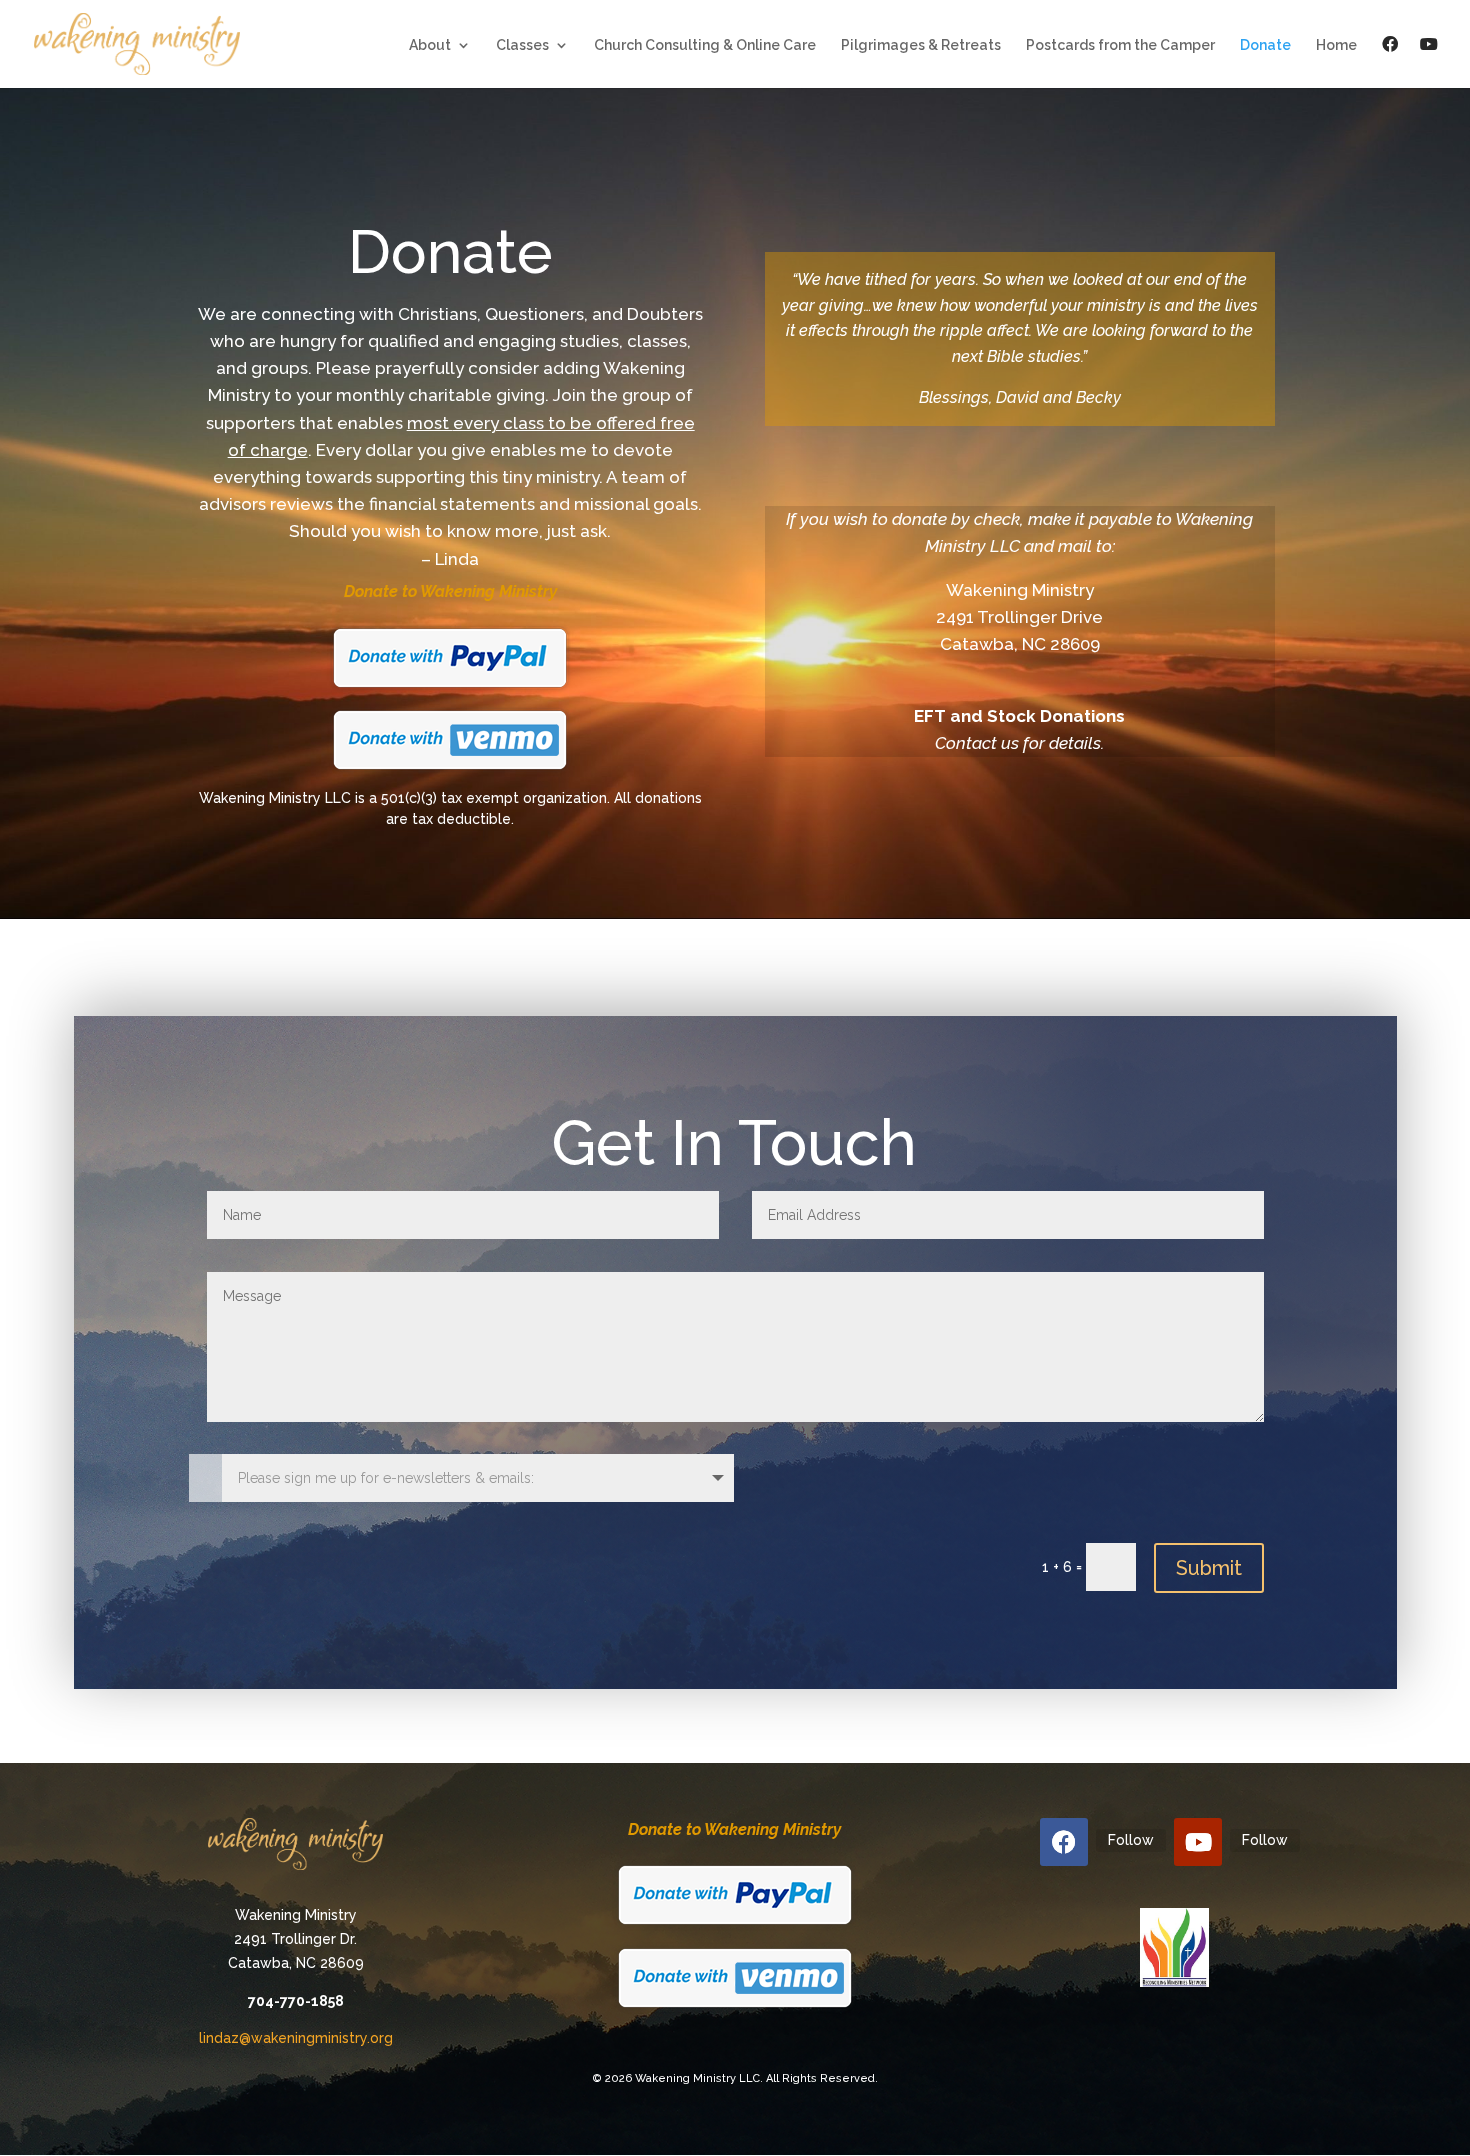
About (430, 45)
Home (1336, 45)
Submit (1209, 1568)
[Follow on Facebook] (1064, 1842)
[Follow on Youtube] (1198, 1842)
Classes (522, 45)
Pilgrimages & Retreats (921, 45)
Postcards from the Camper (1120, 45)
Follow (1131, 1840)
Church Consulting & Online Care (705, 45)
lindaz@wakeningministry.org (296, 2038)
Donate (1265, 45)
